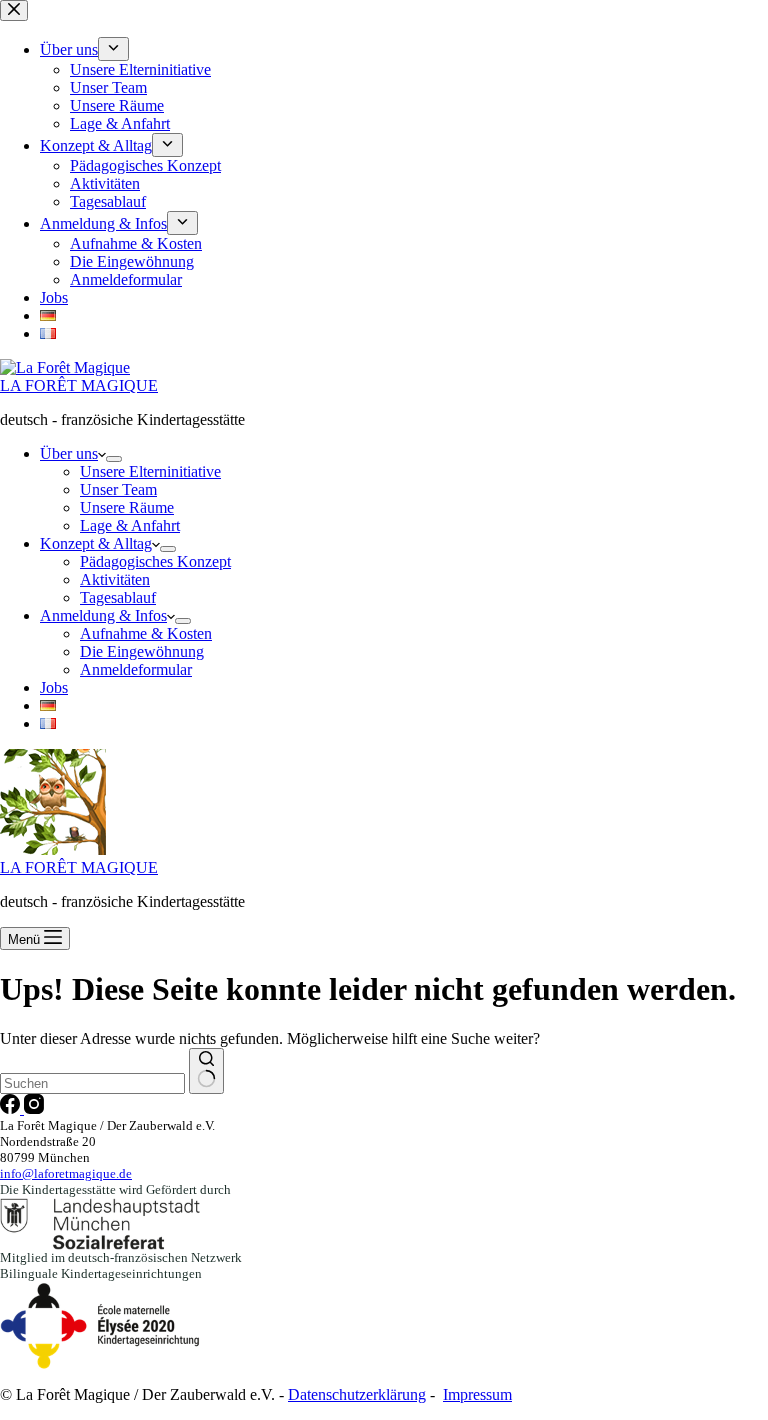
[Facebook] (12, 1108)
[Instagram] (34, 1108)
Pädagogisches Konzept (155, 561)
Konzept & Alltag (96, 543)
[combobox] (92, 1083)
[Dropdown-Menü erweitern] (114, 459)
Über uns (69, 453)
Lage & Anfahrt (130, 525)
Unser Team (118, 489)
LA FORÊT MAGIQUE (79, 385)
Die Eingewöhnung (142, 651)
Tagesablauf (118, 597)
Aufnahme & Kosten (146, 633)
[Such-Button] (206, 1071)
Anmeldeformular (136, 669)
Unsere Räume (127, 507)
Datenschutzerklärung (357, 1394)
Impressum (477, 1394)
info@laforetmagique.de (66, 1173)
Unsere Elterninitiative (150, 471)
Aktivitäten (115, 579)
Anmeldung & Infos (103, 615)
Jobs (54, 687)
